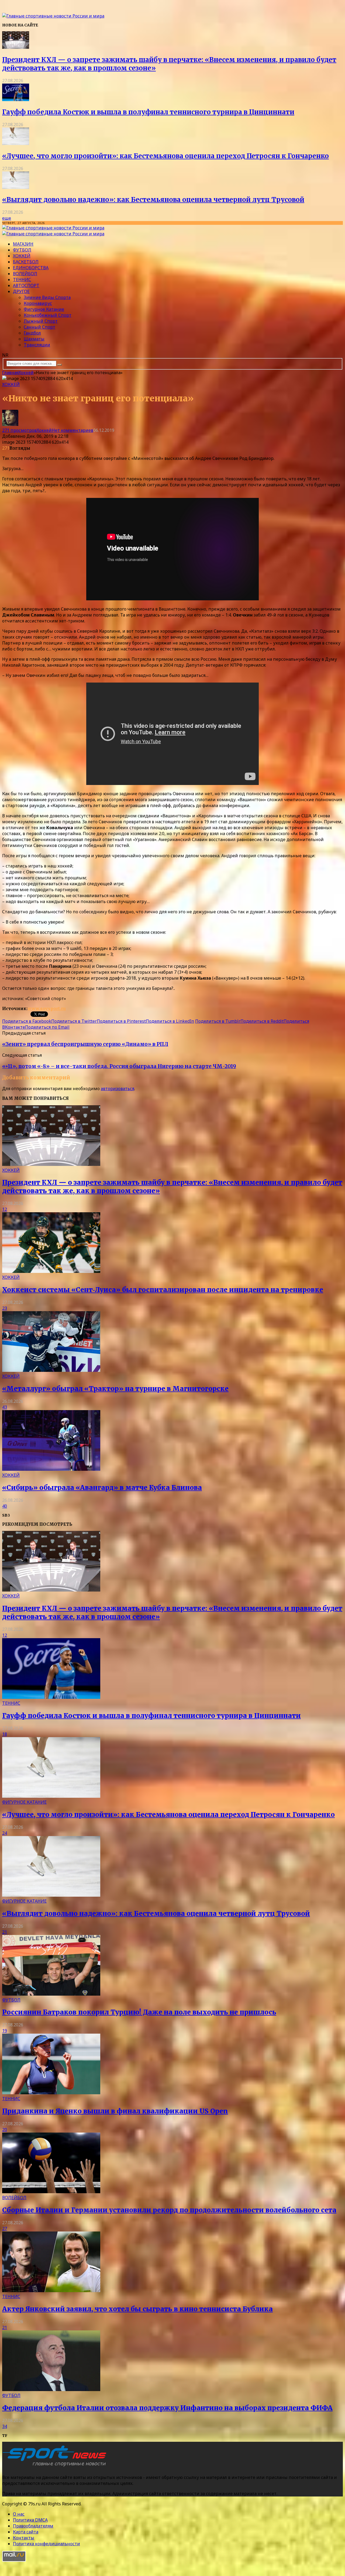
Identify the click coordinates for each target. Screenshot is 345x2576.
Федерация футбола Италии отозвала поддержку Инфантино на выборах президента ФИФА (167, 2408)
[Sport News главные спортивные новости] (56, 2467)
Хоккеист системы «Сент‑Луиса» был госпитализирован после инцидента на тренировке (163, 1290)
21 (5, 1932)
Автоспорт (26, 285)
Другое (21, 291)
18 (5, 1734)
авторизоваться (118, 1089)
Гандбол (32, 333)
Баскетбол (26, 262)
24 (5, 1833)
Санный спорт (39, 327)
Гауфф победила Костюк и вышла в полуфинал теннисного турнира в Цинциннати (148, 112)
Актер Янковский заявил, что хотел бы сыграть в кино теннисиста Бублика (137, 2309)
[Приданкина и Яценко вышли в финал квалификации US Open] (51, 2093)
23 (5, 1308)
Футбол (22, 250)
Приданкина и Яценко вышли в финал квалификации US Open (115, 2111)
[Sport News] (53, 16)
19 (5, 2031)
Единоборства (31, 268)
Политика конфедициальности (46, 2544)
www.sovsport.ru (47, 1008)
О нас (19, 2514)
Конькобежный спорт (48, 315)
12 (5, 1209)
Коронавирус (38, 303)
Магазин (23, 244)
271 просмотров (19, 430)
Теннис (22, 280)
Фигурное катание (44, 309)
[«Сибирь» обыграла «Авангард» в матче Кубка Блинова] (51, 1469)
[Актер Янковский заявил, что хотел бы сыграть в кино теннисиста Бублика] (51, 2291)
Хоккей (22, 256)
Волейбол (25, 274)
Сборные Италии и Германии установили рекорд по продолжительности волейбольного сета (169, 2210)
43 (5, 1407)
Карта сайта (26, 2532)
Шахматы (34, 339)
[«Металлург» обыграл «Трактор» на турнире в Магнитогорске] (51, 1370)
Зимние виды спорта (47, 297)
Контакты (24, 2538)
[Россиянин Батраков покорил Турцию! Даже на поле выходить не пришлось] (51, 1994)
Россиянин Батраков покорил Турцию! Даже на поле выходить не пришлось (139, 2012)
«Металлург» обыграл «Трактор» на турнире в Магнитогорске (115, 1389)
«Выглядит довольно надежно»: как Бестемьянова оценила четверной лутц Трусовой (153, 200)
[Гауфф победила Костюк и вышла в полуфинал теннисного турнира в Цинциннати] (16, 99)
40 (5, 1506)
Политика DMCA (30, 2520)
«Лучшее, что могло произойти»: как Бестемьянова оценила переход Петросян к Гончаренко (165, 156)
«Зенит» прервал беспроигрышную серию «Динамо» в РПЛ (85, 1044)
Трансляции (37, 345)
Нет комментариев (73, 430)
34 (5, 2426)
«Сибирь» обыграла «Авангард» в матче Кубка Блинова (102, 1488)
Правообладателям (33, 2526)
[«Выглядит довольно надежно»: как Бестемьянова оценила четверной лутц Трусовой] (16, 187)
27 (5, 2229)
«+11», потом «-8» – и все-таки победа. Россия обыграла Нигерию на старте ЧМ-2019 (119, 1066)
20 (5, 2130)
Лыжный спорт (41, 321)
